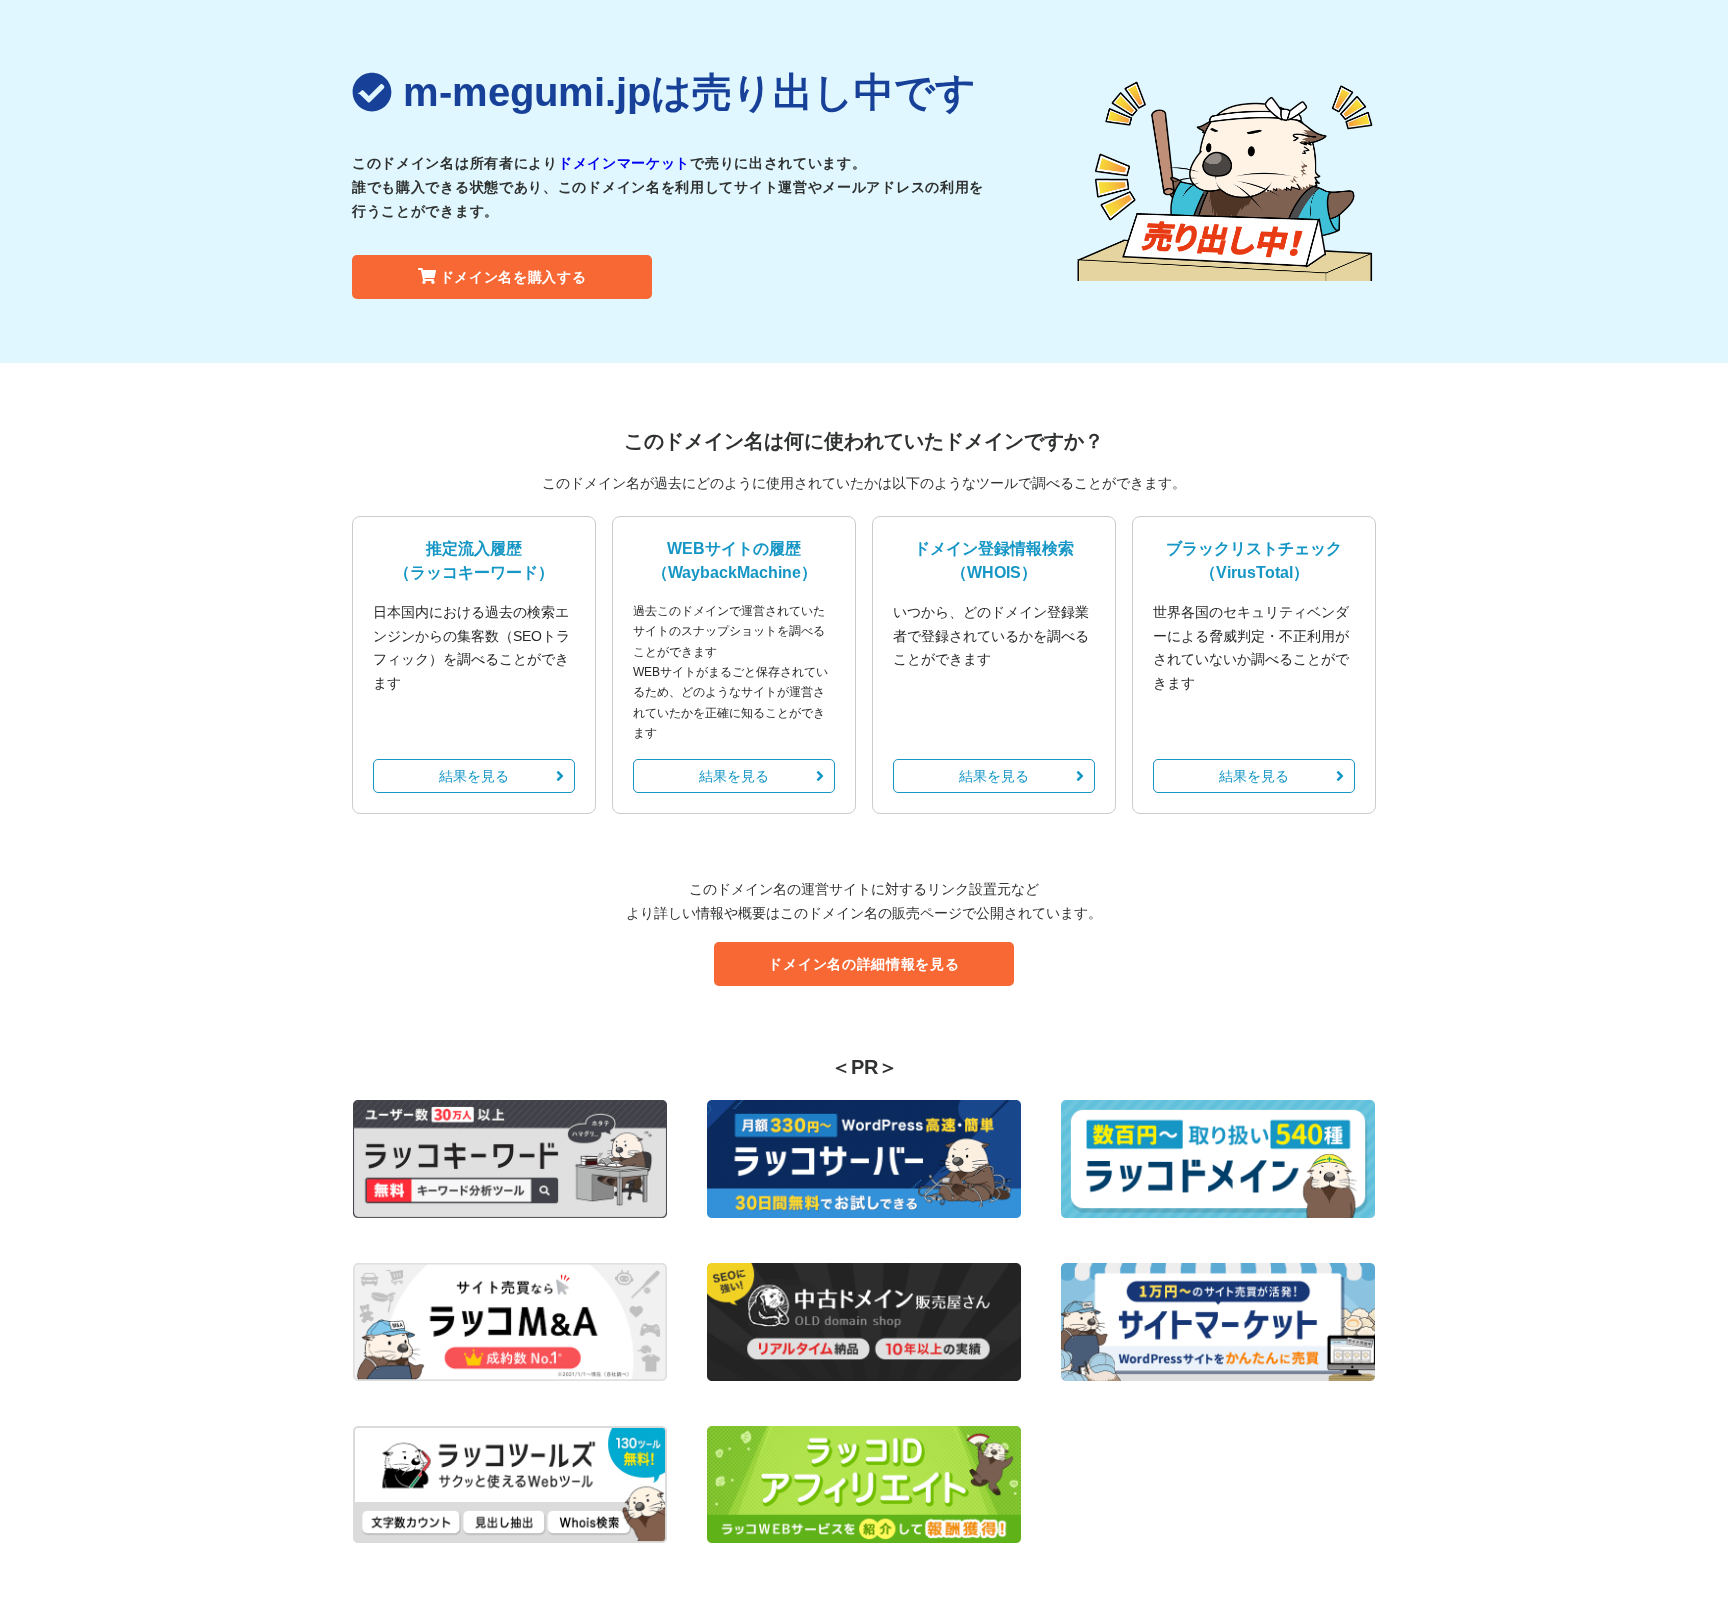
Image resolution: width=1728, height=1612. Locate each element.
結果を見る (474, 776)
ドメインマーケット (624, 163)
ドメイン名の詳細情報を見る (863, 964)
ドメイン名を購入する (513, 277)
